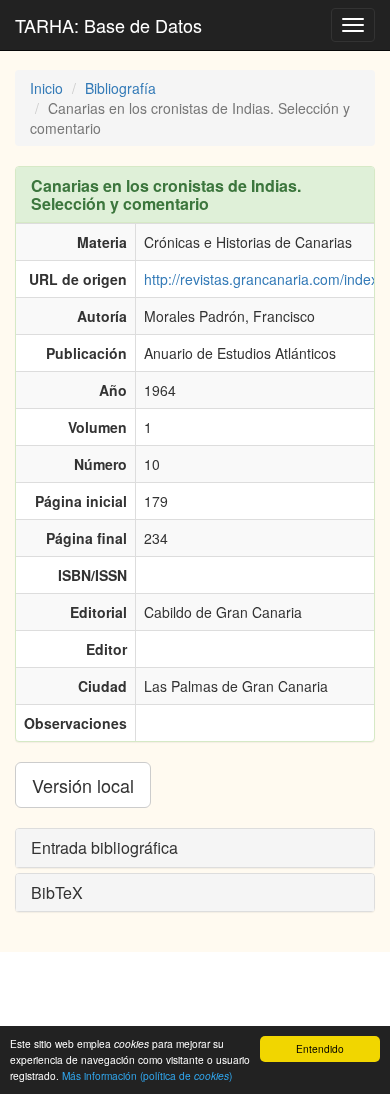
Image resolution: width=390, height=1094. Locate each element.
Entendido (320, 1048)
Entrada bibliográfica (104, 847)
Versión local (83, 785)
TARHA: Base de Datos (108, 25)
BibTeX (57, 892)
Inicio (46, 88)
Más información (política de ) (147, 1075)
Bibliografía (120, 88)
